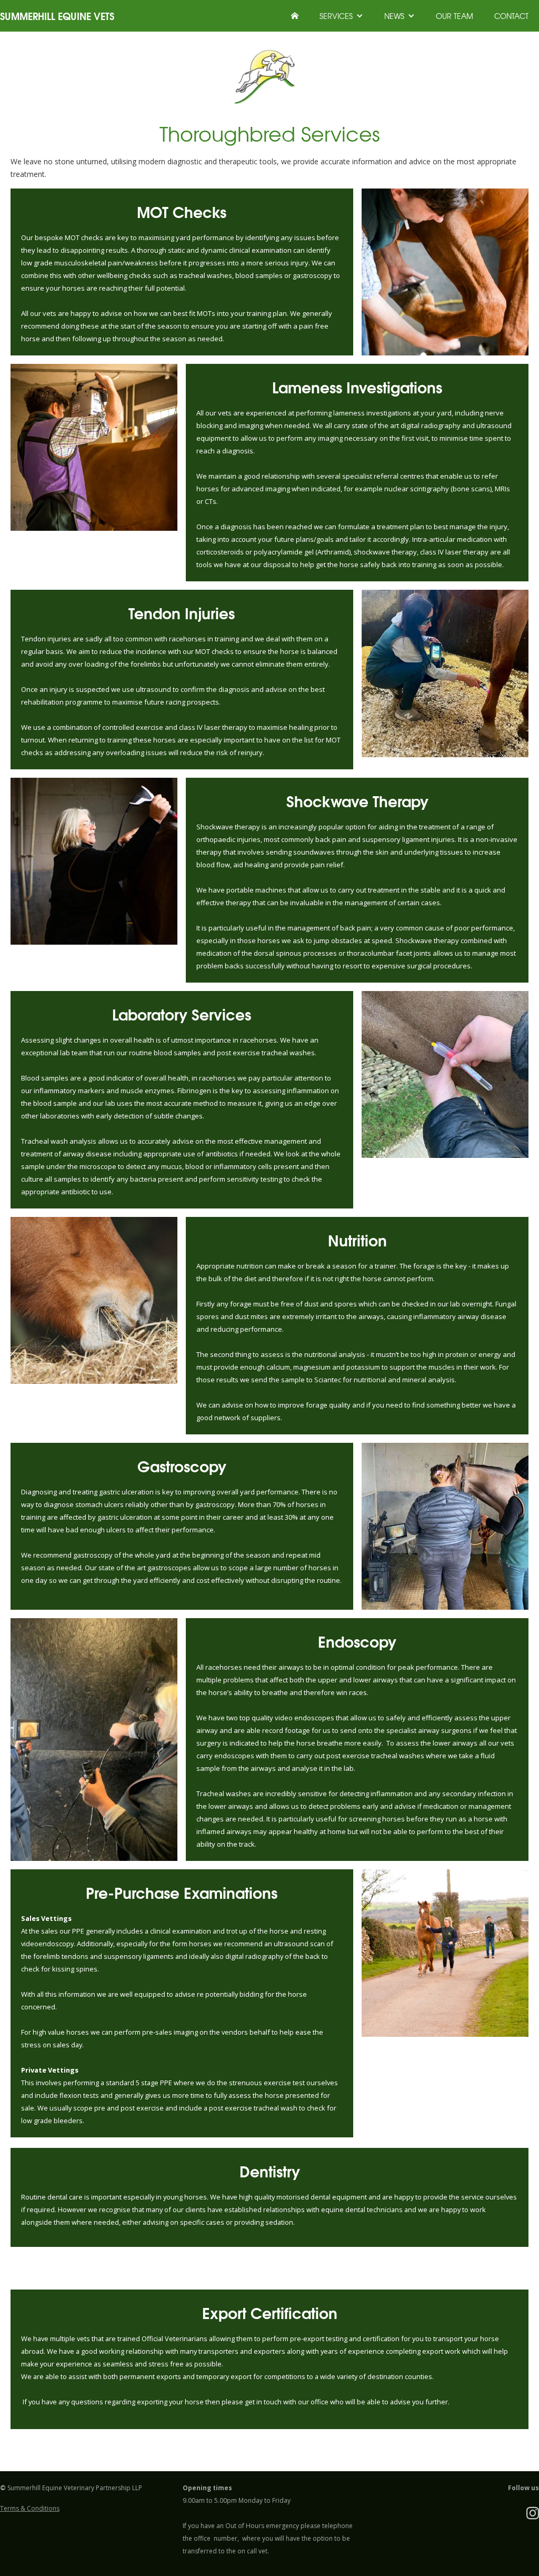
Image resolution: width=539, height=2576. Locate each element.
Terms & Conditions (30, 2508)
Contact (511, 16)
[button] (341, 16)
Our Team (455, 16)
